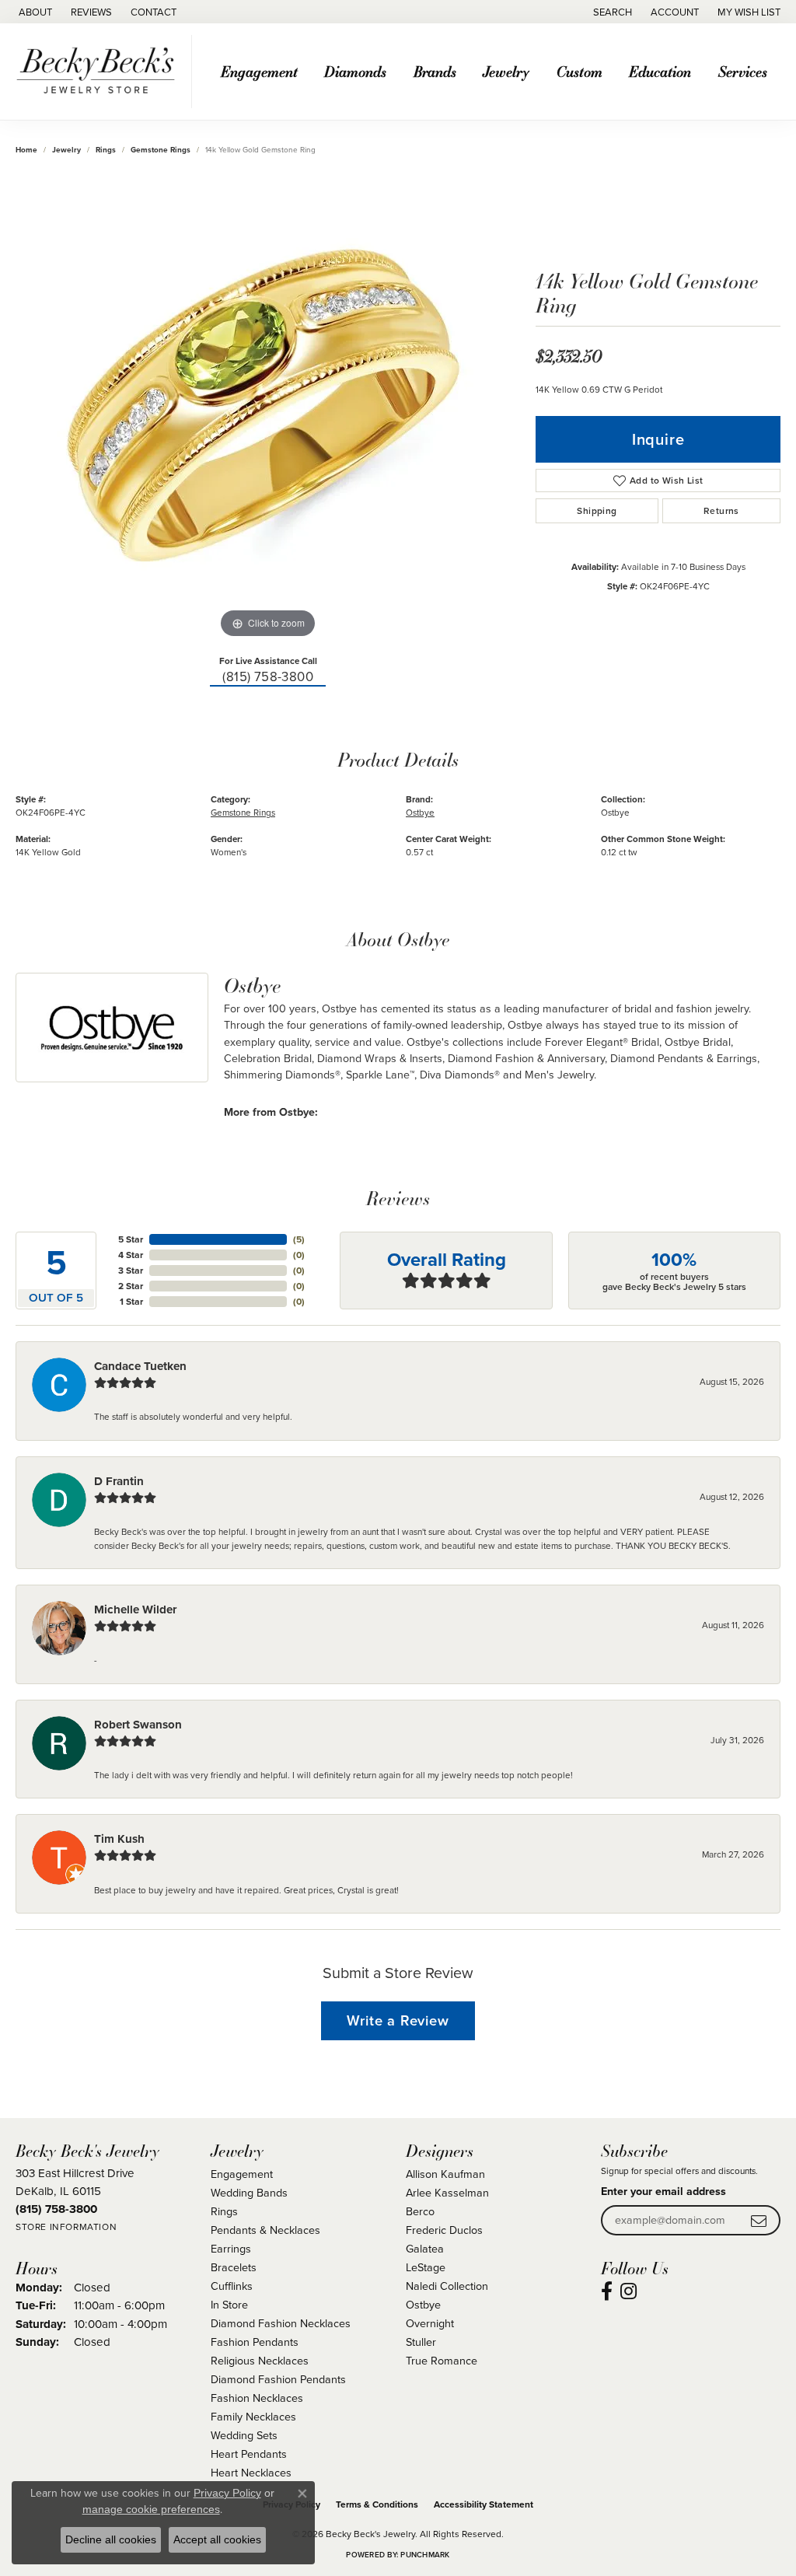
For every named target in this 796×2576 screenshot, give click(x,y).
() (299, 1239)
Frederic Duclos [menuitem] (444, 2230)
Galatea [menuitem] (425, 2249)
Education (660, 71)
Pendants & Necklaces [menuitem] (265, 2230)
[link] (34, 12)
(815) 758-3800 (268, 677)
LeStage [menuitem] (426, 2267)
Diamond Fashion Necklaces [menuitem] (281, 2323)
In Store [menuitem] (229, 2305)
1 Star (131, 1302)
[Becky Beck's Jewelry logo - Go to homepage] (100, 72)
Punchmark (425, 2555)
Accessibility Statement (484, 2504)
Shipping (597, 511)
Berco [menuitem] (420, 2211)
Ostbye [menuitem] (423, 2305)
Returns (721, 511)
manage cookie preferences (151, 2509)
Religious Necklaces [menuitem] (260, 2361)
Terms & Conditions (377, 2504)
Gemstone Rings (161, 150)
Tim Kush (119, 1839)
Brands (435, 71)
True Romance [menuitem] (442, 2361)
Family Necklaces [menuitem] (253, 2417)
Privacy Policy (227, 2493)
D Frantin (119, 1481)
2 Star (131, 1286)
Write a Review (398, 2020)
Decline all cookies (111, 2539)
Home (26, 150)
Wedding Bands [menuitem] (249, 2193)
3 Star (131, 1271)
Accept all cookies (217, 2539)
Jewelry (506, 71)
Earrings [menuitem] (231, 2249)
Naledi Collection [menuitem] (447, 2286)
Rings (106, 150)
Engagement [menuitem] (242, 2174)
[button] (611, 12)
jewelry (66, 150)
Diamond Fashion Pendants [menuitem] (278, 2379)
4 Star (131, 1255)
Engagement (259, 71)
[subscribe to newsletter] (759, 2220)
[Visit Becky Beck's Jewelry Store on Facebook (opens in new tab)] (607, 2291)
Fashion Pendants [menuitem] (255, 2342)
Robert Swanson (138, 1725)
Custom (580, 71)
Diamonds (355, 71)
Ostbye (420, 813)
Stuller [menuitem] (421, 2342)
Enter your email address (663, 2192)
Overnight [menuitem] (430, 2323)
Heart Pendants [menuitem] (249, 2454)
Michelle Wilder (135, 1610)
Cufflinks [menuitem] (232, 2286)
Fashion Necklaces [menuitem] (257, 2398)
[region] (268, 409)
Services (743, 71)
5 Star (131, 1239)
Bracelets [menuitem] (234, 2267)
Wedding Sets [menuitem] (244, 2435)
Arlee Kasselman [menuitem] (447, 2193)
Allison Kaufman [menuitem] (445, 2174)
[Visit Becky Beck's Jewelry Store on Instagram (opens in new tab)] (628, 2291)
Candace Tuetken (140, 1366)
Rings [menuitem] (224, 2211)
